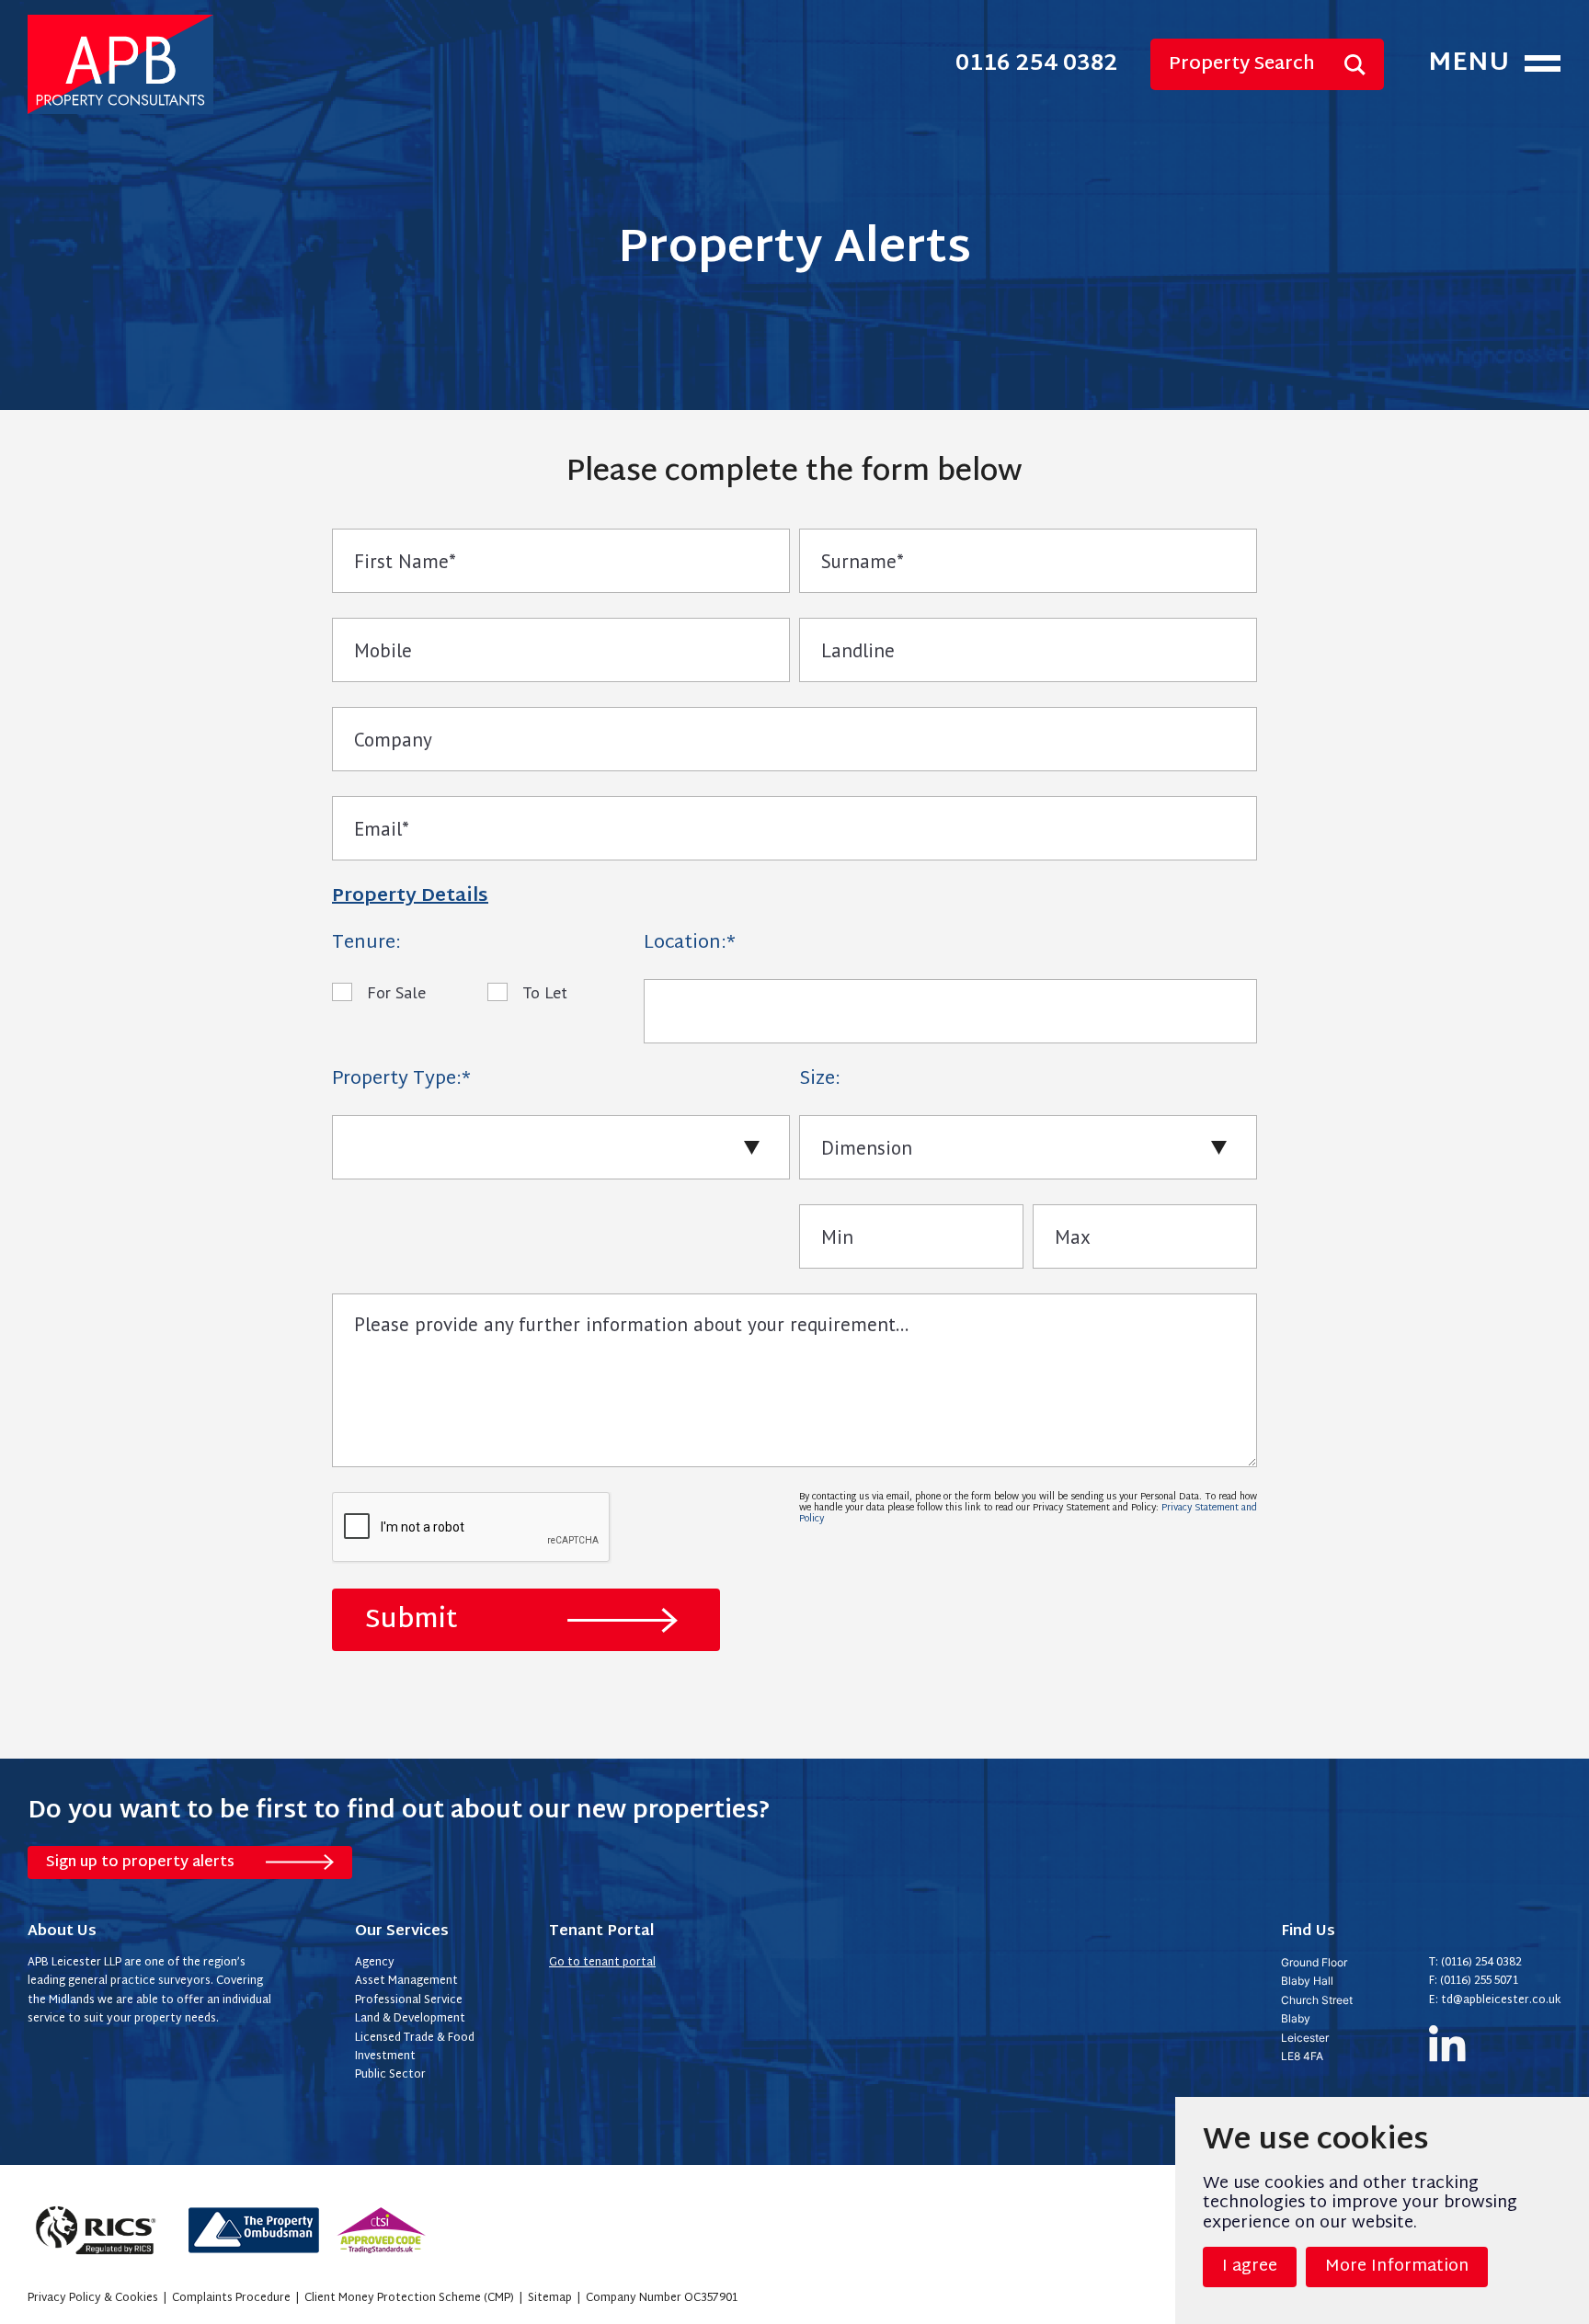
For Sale (396, 992)
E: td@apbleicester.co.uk (1495, 2000)
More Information (1397, 2267)
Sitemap (550, 2298)
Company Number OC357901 (662, 2298)
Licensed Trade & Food (415, 2038)
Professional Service (409, 2000)
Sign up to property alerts (140, 1863)
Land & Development (410, 2019)
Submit (412, 1621)
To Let (545, 992)
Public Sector (390, 2075)
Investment (385, 2056)
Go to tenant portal (602, 1963)
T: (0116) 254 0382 (1475, 1963)
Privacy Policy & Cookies (93, 2298)
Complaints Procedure (231, 2298)
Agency (375, 1963)
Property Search (1242, 64)
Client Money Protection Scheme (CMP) (409, 2298)
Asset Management (406, 1981)
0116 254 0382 (1037, 65)
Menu (1469, 64)
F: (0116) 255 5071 (1474, 1981)
